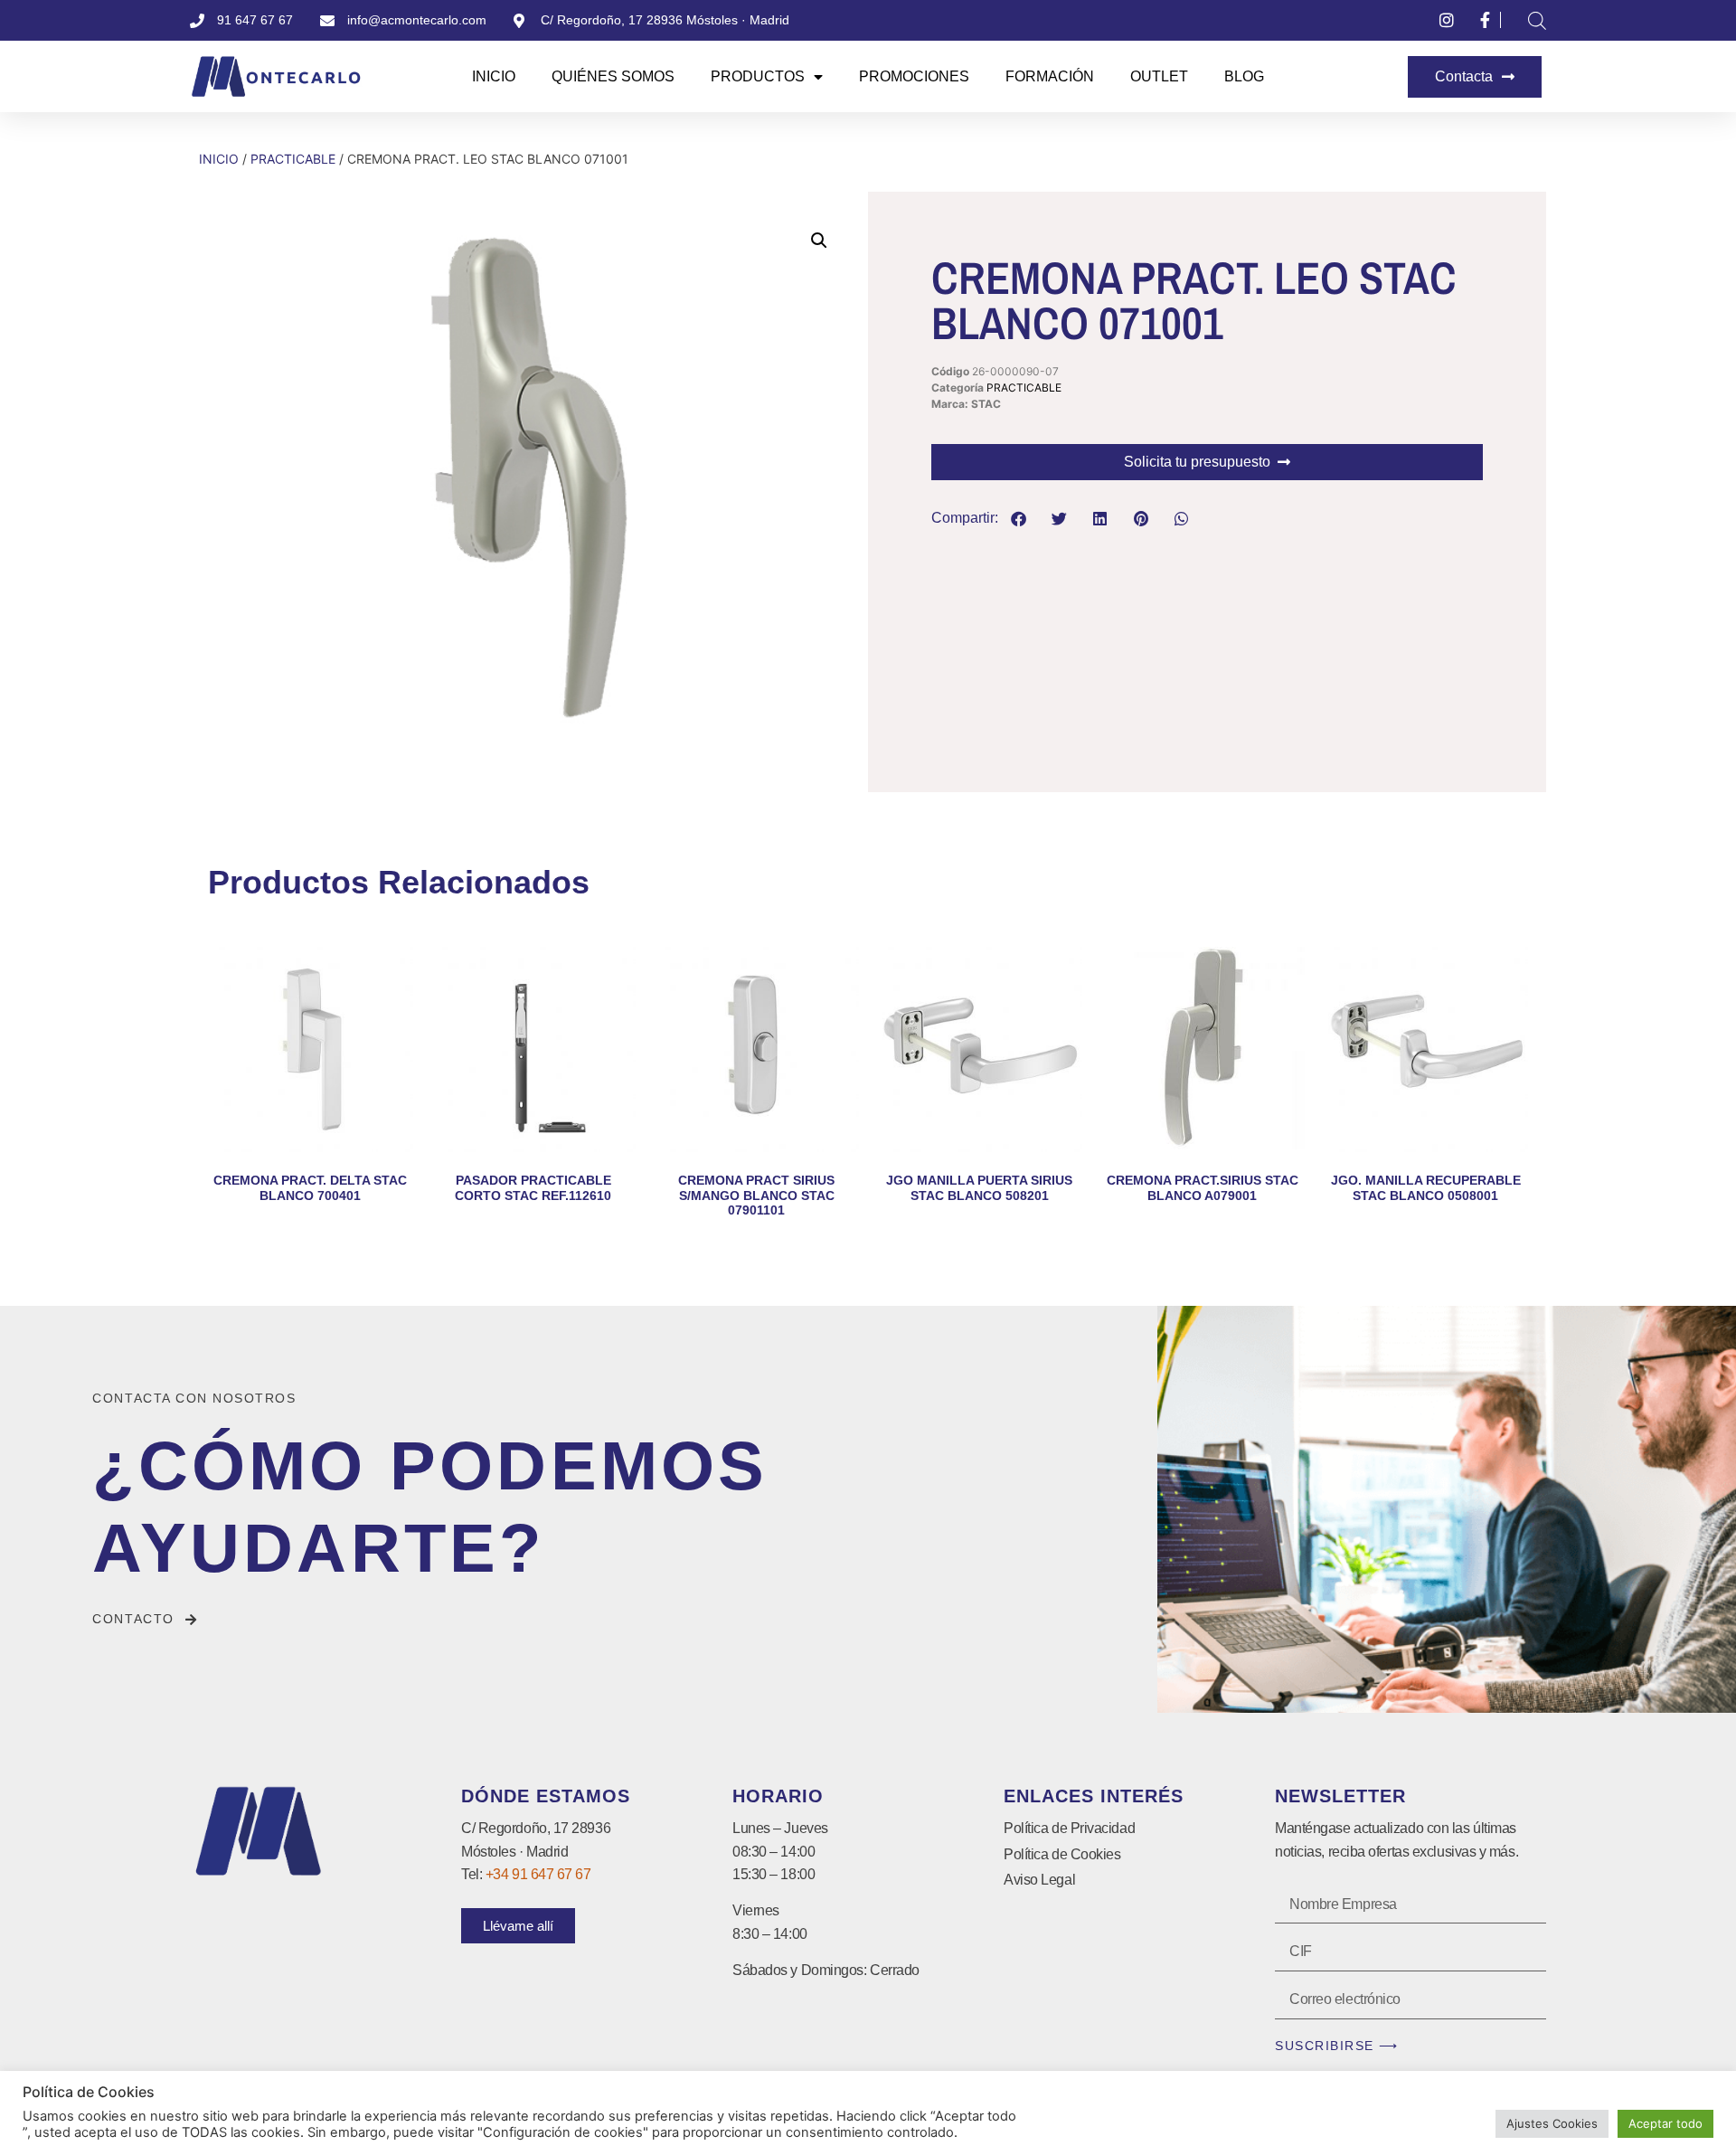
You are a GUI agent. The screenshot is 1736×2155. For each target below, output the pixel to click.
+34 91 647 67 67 (538, 1874)
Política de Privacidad (1069, 1828)
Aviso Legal (1039, 1880)
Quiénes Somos (613, 76)
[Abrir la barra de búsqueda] (1537, 20)
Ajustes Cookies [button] (1552, 2123)
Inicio (494, 76)
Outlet (1159, 76)
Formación (1050, 76)
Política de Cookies (1062, 1854)
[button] (819, 241)
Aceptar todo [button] (1665, 2123)
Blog (1244, 76)
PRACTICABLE (293, 159)
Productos (758, 76)
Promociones (914, 76)
